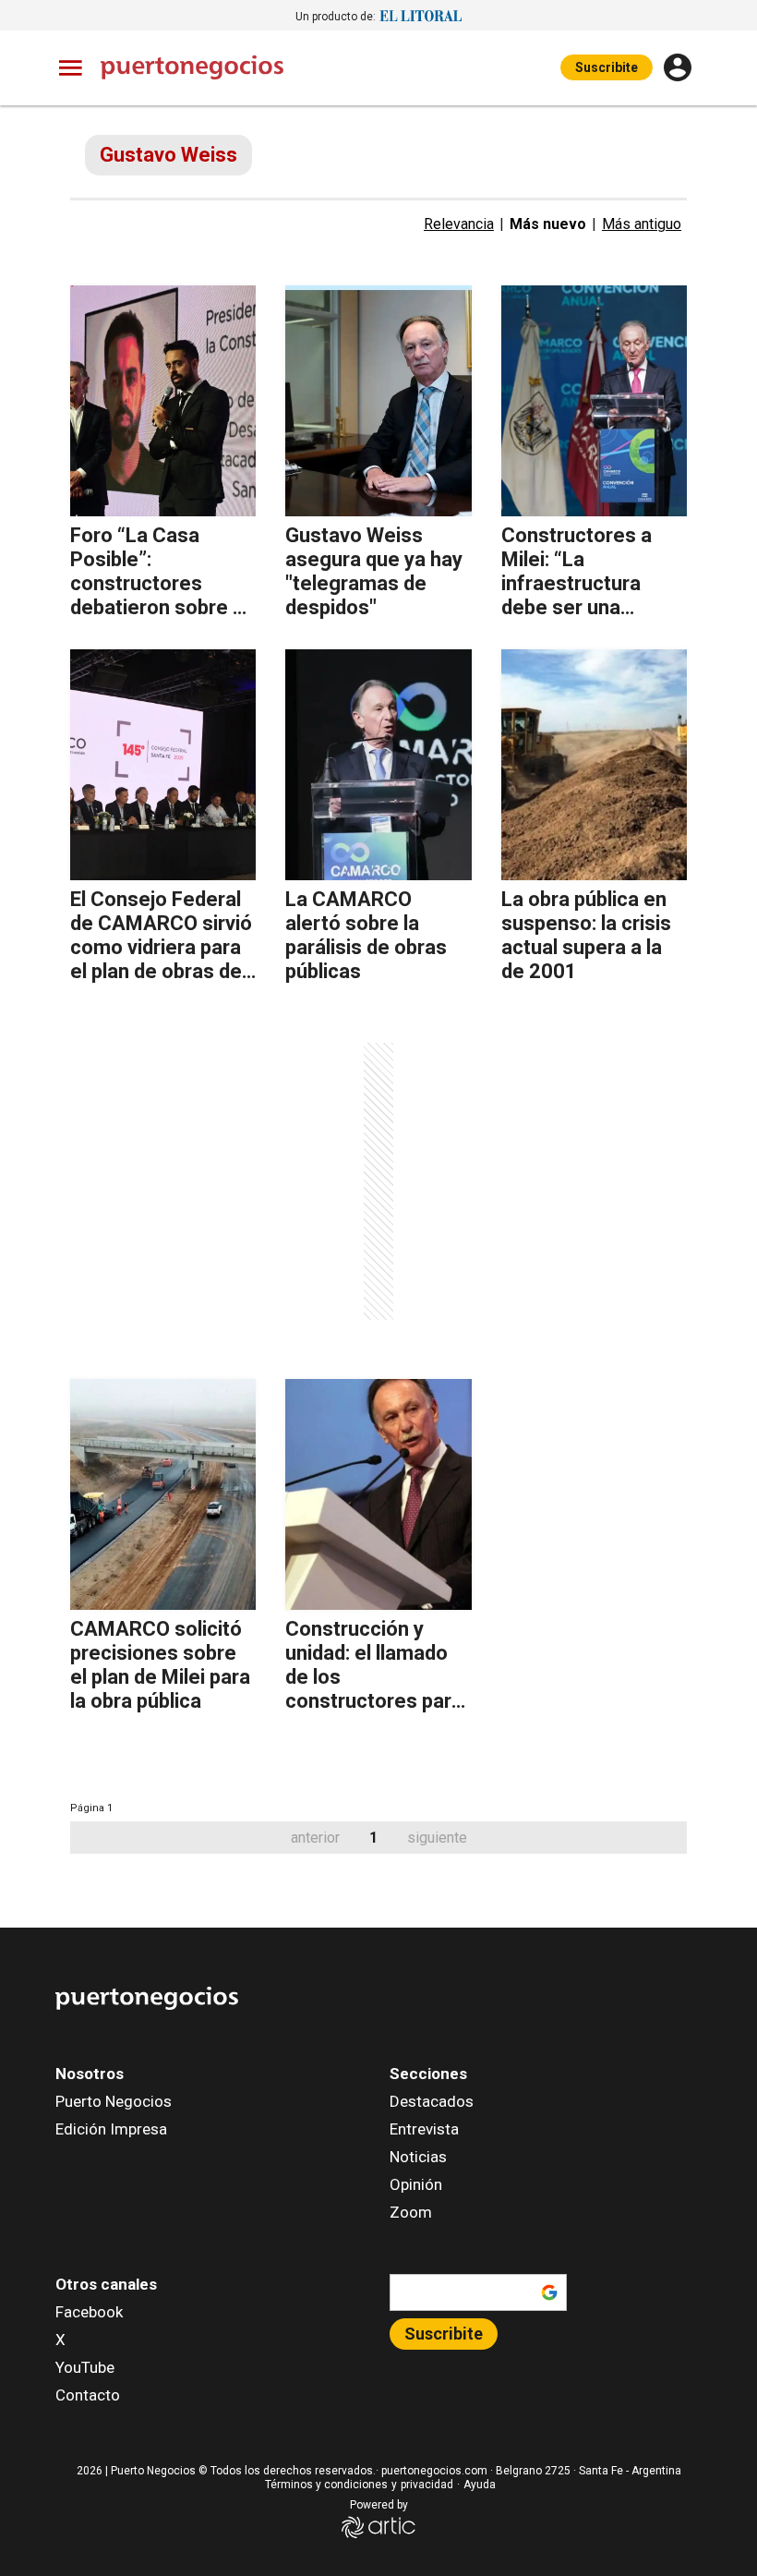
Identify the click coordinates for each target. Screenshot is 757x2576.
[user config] (678, 67)
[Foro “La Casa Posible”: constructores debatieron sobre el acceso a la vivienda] (163, 401)
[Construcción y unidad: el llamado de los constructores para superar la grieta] (378, 1494)
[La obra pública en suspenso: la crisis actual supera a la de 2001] (594, 765)
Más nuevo (548, 224)
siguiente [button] (437, 1838)
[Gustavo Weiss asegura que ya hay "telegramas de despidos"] (378, 401)
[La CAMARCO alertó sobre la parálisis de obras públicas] (378, 765)
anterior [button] (315, 1838)
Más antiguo (642, 224)
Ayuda (480, 2485)
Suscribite (607, 67)
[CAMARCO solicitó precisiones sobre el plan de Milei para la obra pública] (163, 1494)
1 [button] (373, 1838)
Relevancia (459, 224)
